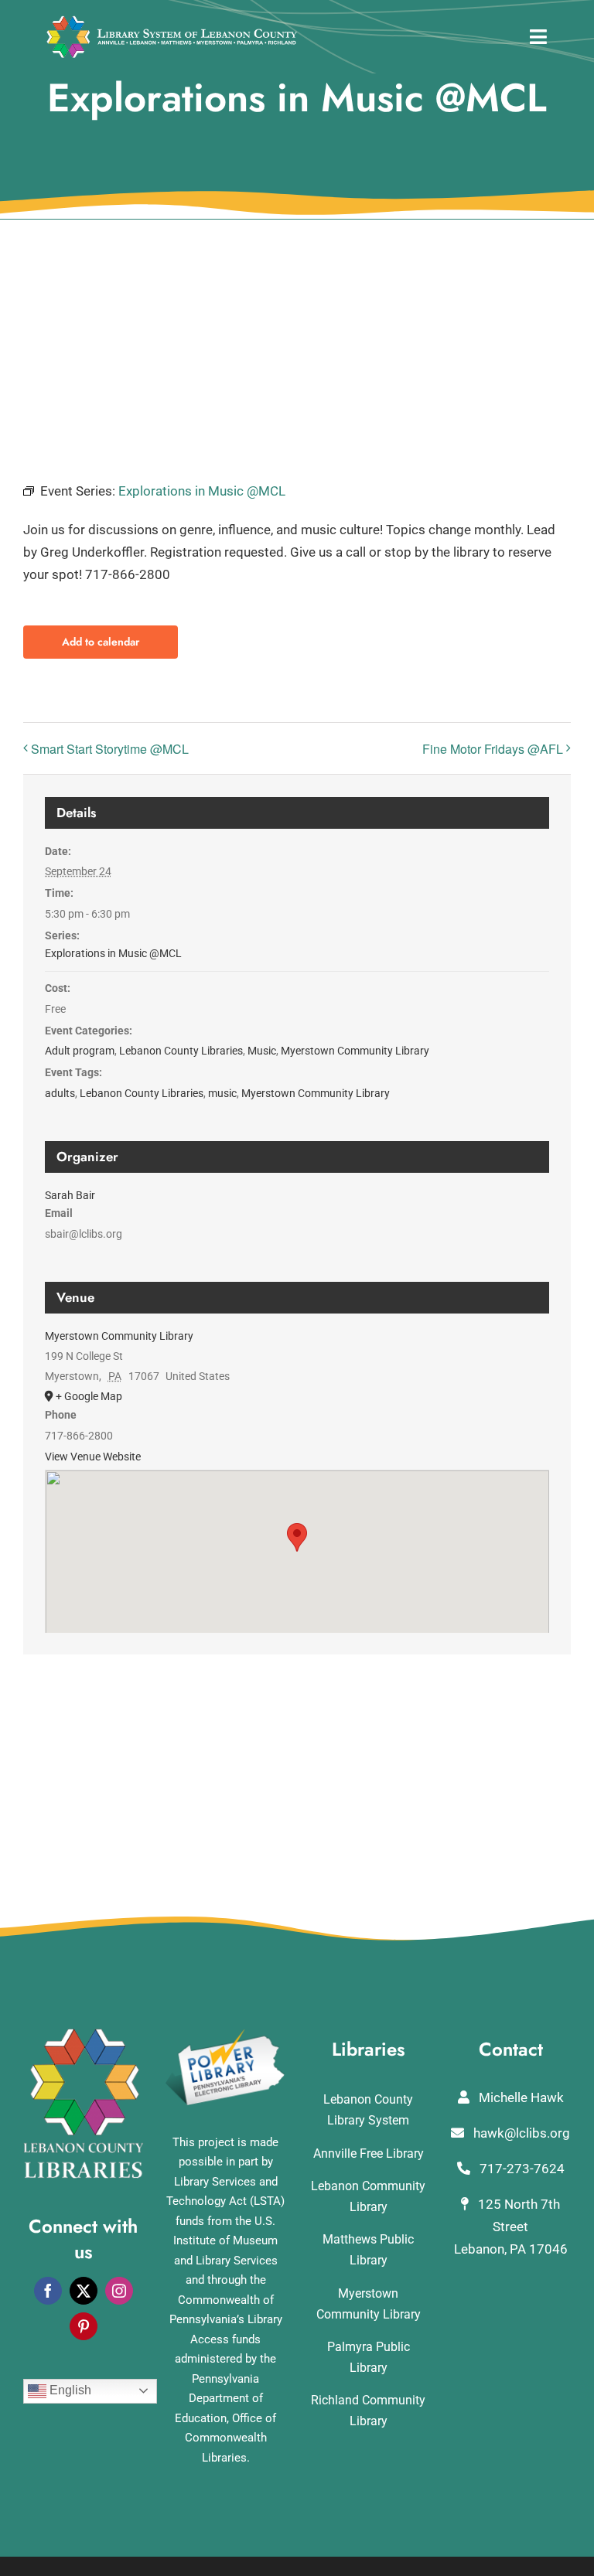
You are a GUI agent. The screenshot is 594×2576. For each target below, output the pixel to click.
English (69, 2390)
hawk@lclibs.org (520, 2133)
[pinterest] (84, 2326)
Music (262, 1051)
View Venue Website (93, 1457)
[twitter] (84, 2291)
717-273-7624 (521, 2169)
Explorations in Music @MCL (113, 953)
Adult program (80, 1051)
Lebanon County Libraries (181, 1051)
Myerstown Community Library (355, 1051)
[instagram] (119, 2291)
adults (60, 1093)
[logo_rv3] (172, 22)
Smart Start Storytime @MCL (110, 749)
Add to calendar (101, 642)
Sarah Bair (70, 1195)
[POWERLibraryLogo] (226, 2035)
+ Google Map (89, 1396)
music (222, 1093)
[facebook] (48, 2291)
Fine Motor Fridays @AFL (493, 749)
